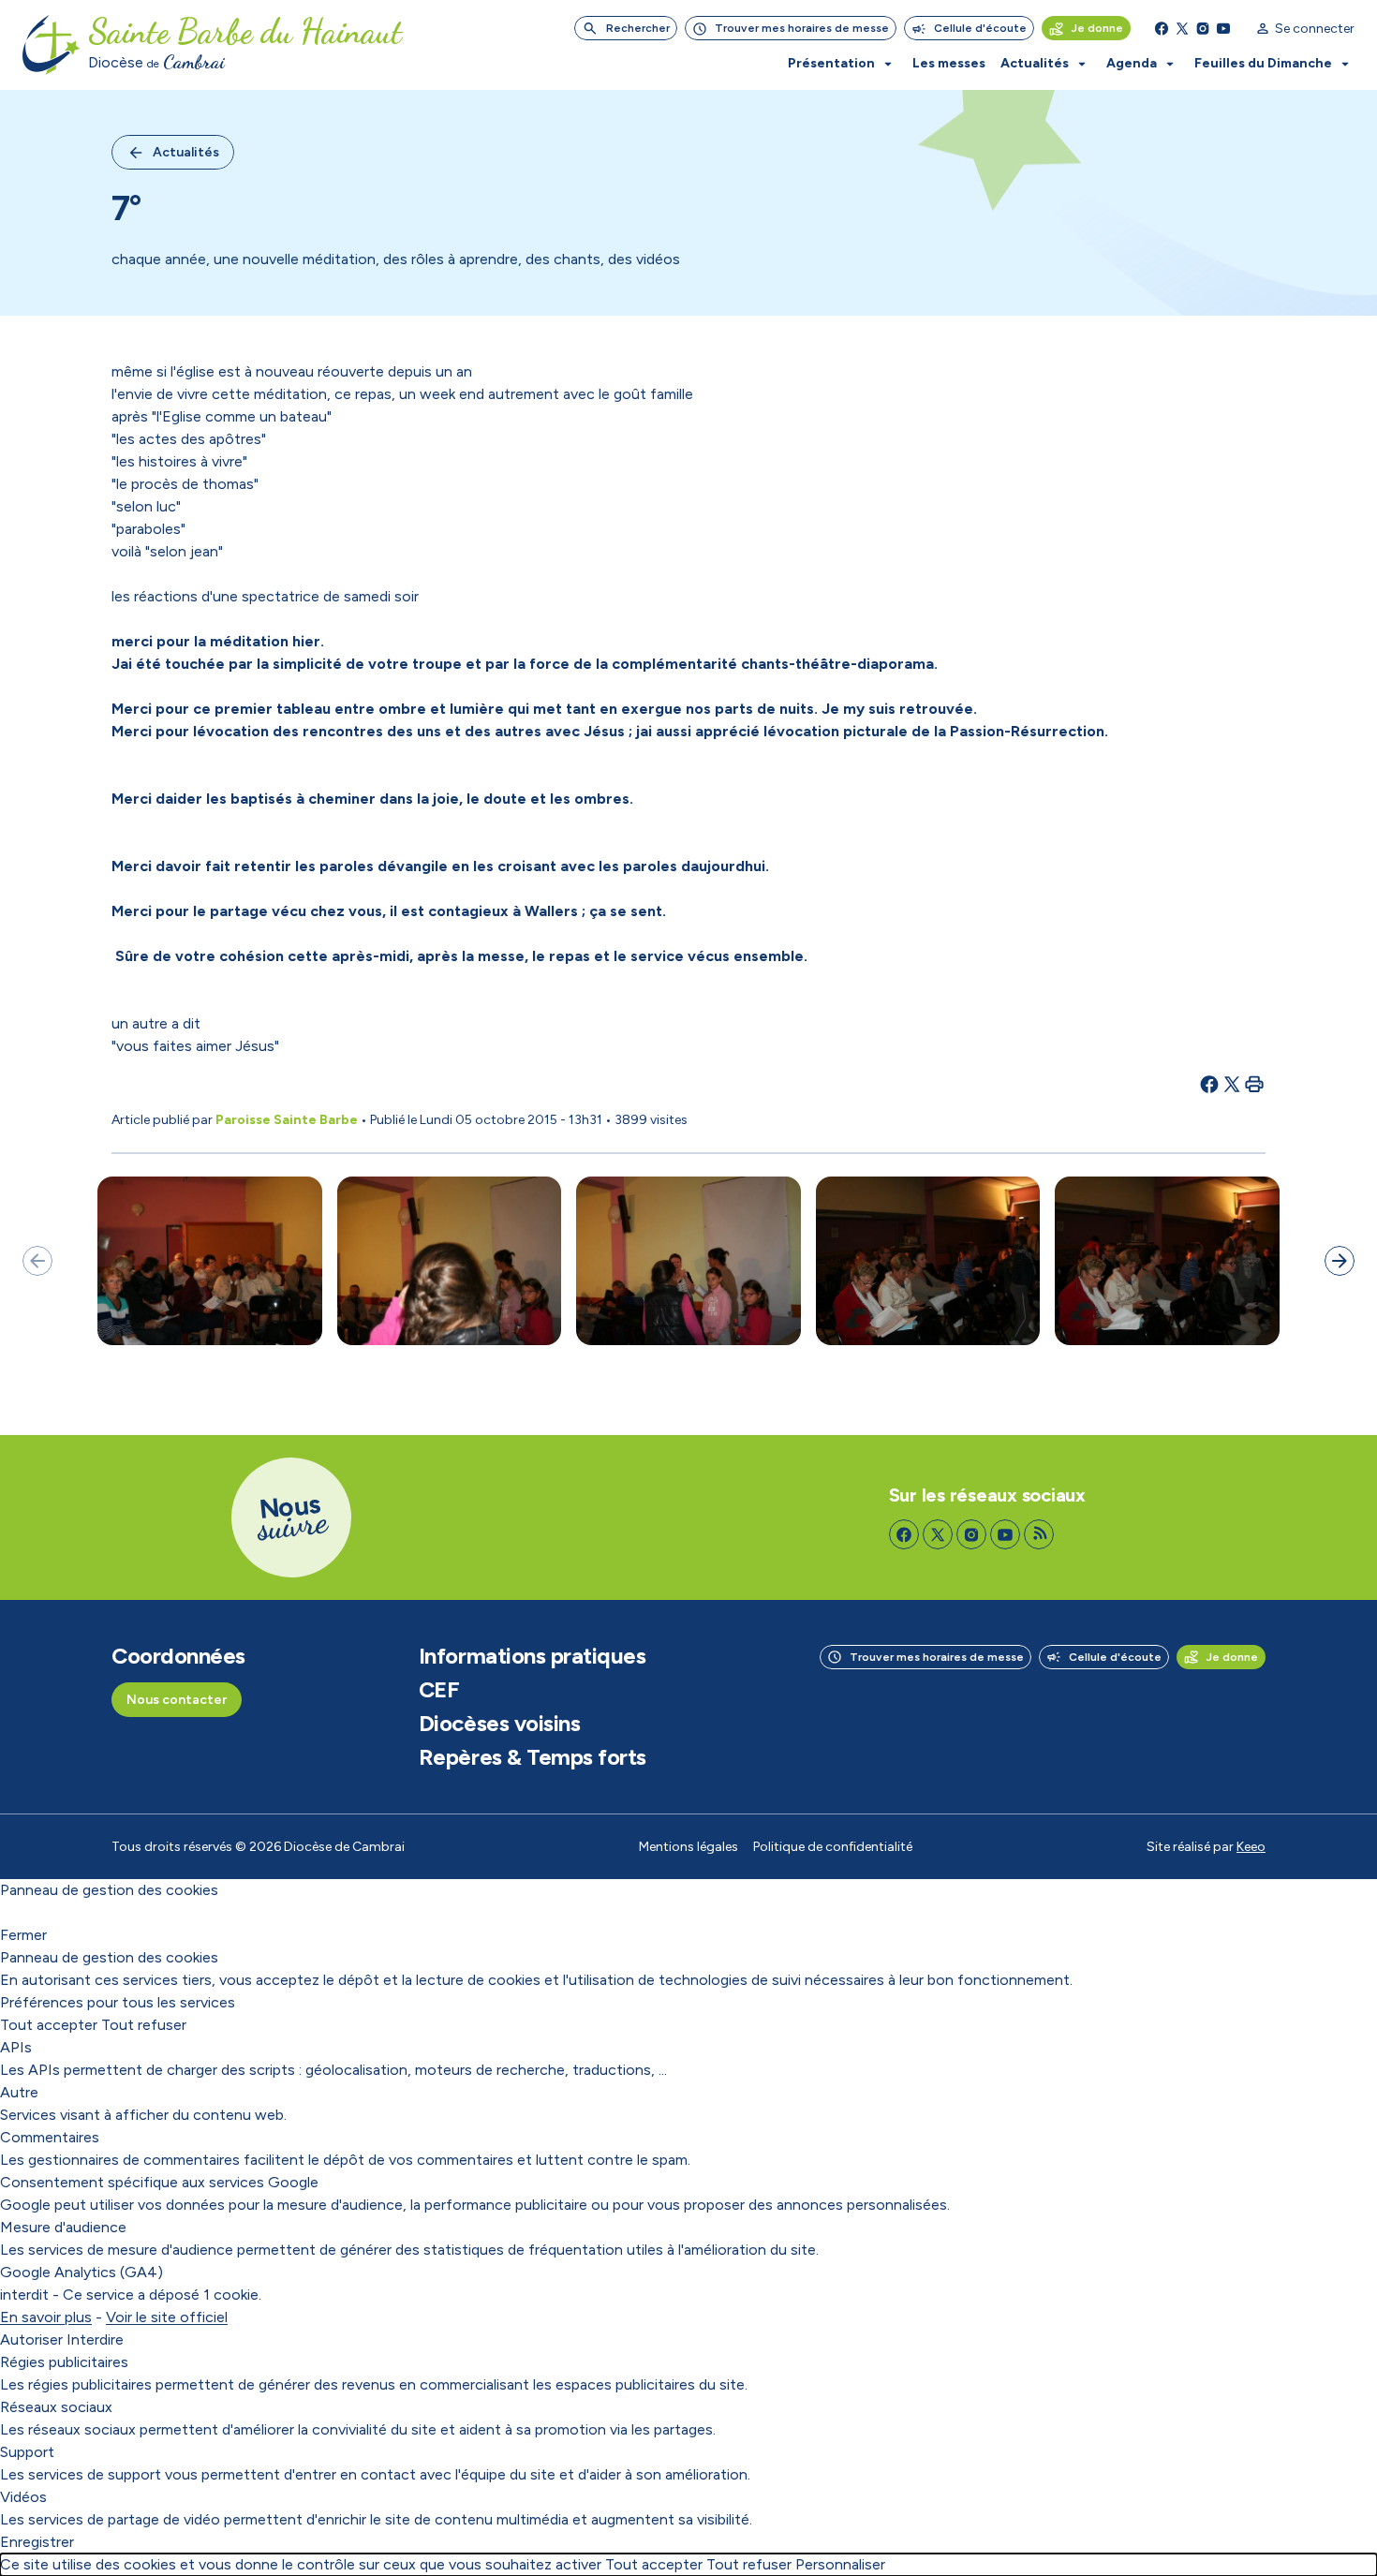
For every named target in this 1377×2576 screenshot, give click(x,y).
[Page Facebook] (1162, 28)
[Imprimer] (1254, 1084)
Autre (19, 2092)
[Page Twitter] (1182, 28)
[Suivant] (1340, 1261)
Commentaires (50, 2137)
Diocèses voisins (499, 1724)
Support (27, 2452)
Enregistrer (37, 2542)
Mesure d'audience (63, 2227)
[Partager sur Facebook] (1209, 1084)
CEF (439, 1690)
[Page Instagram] (1203, 28)
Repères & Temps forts (533, 1757)
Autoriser (31, 2339)
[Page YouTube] (1223, 28)
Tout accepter (49, 2025)
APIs (16, 2047)
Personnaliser (840, 2564)
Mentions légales (688, 1847)
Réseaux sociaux (56, 2407)
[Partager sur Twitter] (1232, 1084)
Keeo (1251, 1847)
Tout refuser (144, 2025)
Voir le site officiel (167, 2317)
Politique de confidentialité (833, 1847)
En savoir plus (46, 2317)
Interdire (95, 2339)
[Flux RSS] (1039, 1534)
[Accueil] (52, 45)
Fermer (23, 1935)
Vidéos (23, 2497)
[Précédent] (37, 1261)
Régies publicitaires (64, 2362)
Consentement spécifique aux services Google (159, 2182)
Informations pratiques (532, 1656)
